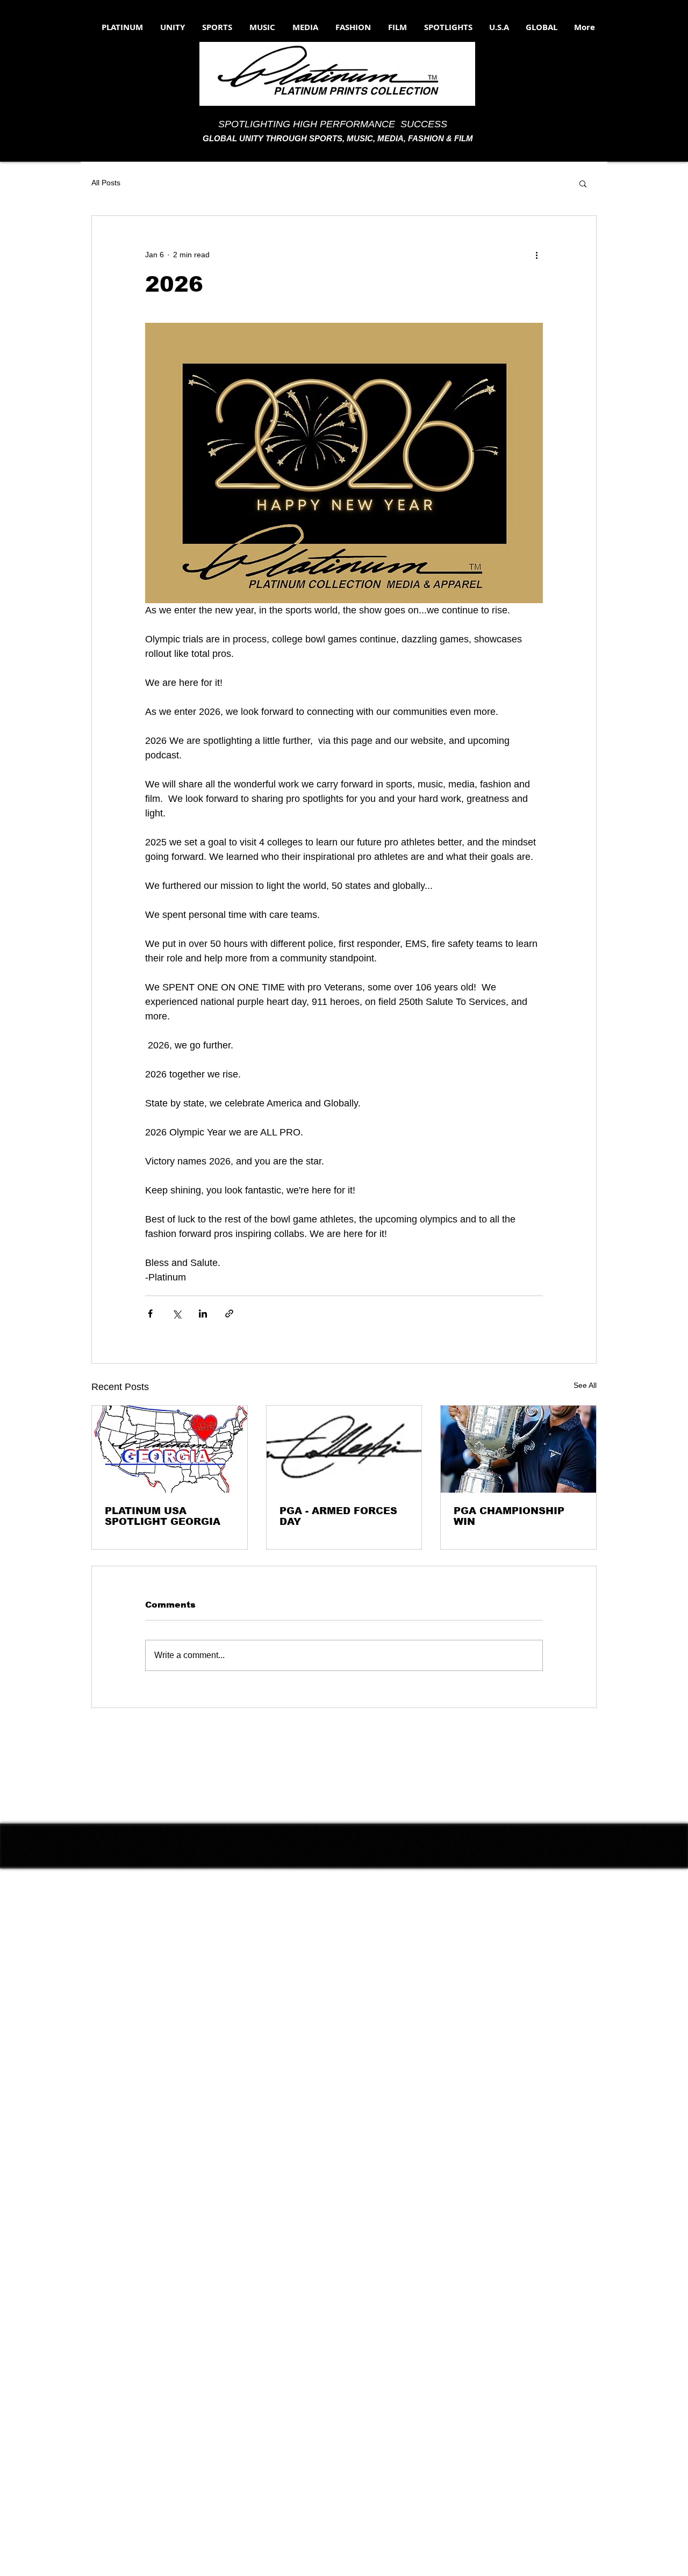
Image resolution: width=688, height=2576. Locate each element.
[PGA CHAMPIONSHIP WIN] (518, 1449)
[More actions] (536, 255)
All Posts (106, 183)
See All (585, 1385)
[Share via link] (229, 1314)
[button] (583, 183)
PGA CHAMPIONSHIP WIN (509, 1516)
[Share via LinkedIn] (203, 1314)
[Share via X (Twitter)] (177, 1314)
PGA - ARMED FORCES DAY (338, 1516)
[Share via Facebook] (150, 1314)
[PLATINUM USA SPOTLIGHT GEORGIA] (170, 1449)
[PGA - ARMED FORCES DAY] (344, 1449)
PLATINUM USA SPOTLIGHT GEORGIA (163, 1516)
